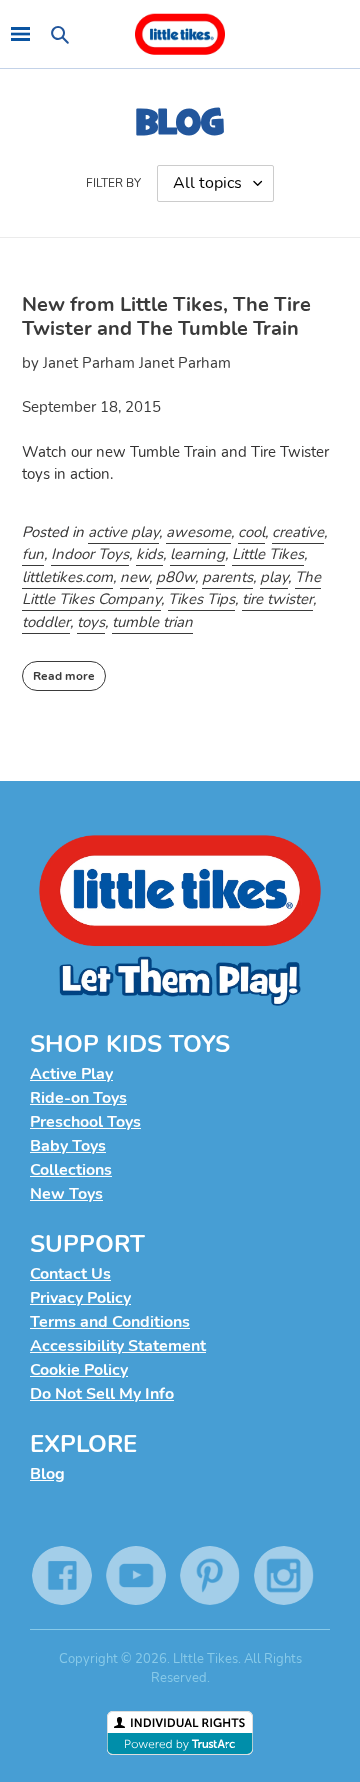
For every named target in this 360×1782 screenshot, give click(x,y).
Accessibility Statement (118, 1346)
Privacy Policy (80, 1298)
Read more (64, 676)
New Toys (66, 1194)
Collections (71, 1170)
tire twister (277, 599)
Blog (47, 1474)
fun (33, 554)
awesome (198, 532)
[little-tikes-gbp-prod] (180, 34)
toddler (46, 622)
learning (197, 554)
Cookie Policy (79, 1370)
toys (91, 622)
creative (298, 532)
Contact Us (70, 1274)
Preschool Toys (85, 1122)
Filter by (113, 183)
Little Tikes (268, 554)
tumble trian (152, 622)
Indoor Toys (90, 554)
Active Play (71, 1074)
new (134, 577)
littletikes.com (67, 577)
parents (227, 577)
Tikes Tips (201, 599)
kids (149, 554)
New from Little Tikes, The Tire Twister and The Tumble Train (166, 316)
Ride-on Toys (78, 1098)
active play (123, 532)
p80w (175, 577)
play (274, 577)
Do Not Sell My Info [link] (102, 1394)
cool (251, 532)
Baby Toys (68, 1146)
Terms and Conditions (110, 1322)
